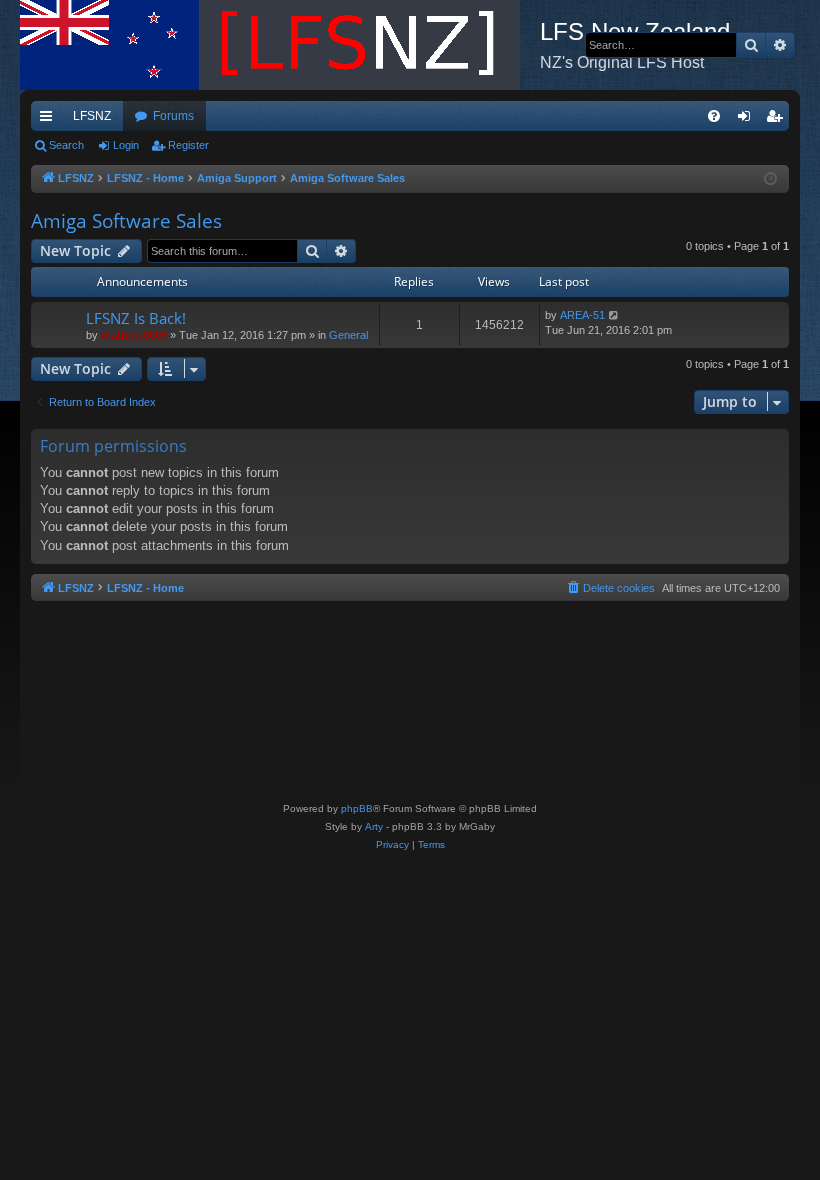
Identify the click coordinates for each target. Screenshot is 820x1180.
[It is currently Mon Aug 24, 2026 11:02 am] (770, 179)
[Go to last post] (614, 315)
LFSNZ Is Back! (136, 318)
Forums (173, 116)
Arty (374, 826)
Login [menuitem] (748, 120)
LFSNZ (92, 116)
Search (66, 145)
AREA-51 (582, 315)
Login (126, 145)
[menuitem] (714, 116)
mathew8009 (134, 335)
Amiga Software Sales (126, 221)
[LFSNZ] (280, 45)
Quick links (50, 120)
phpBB (357, 808)
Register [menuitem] (778, 120)
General (348, 335)
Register (188, 145)
